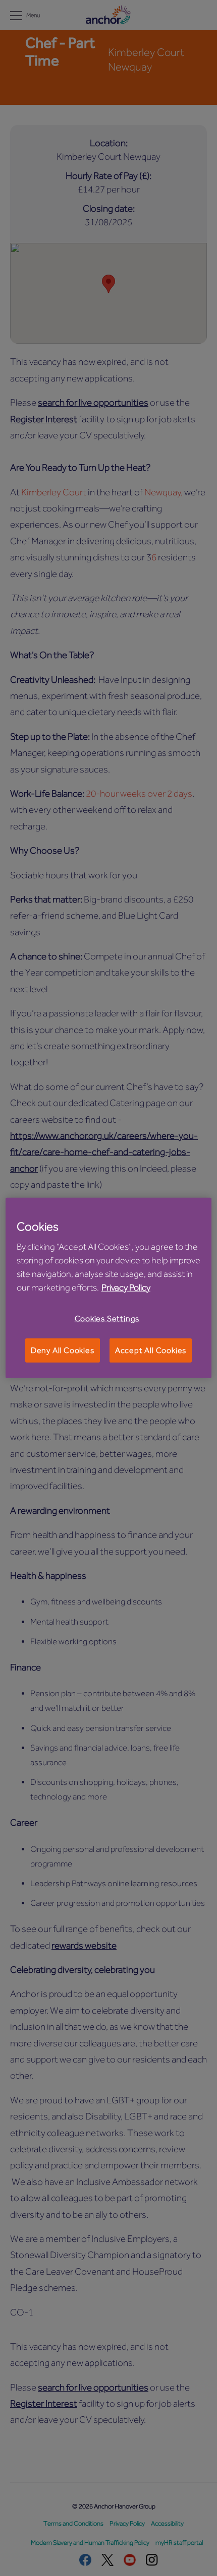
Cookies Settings (107, 1318)
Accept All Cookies (151, 1350)
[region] (109, 1288)
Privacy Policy (126, 1287)
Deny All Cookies (63, 1350)
